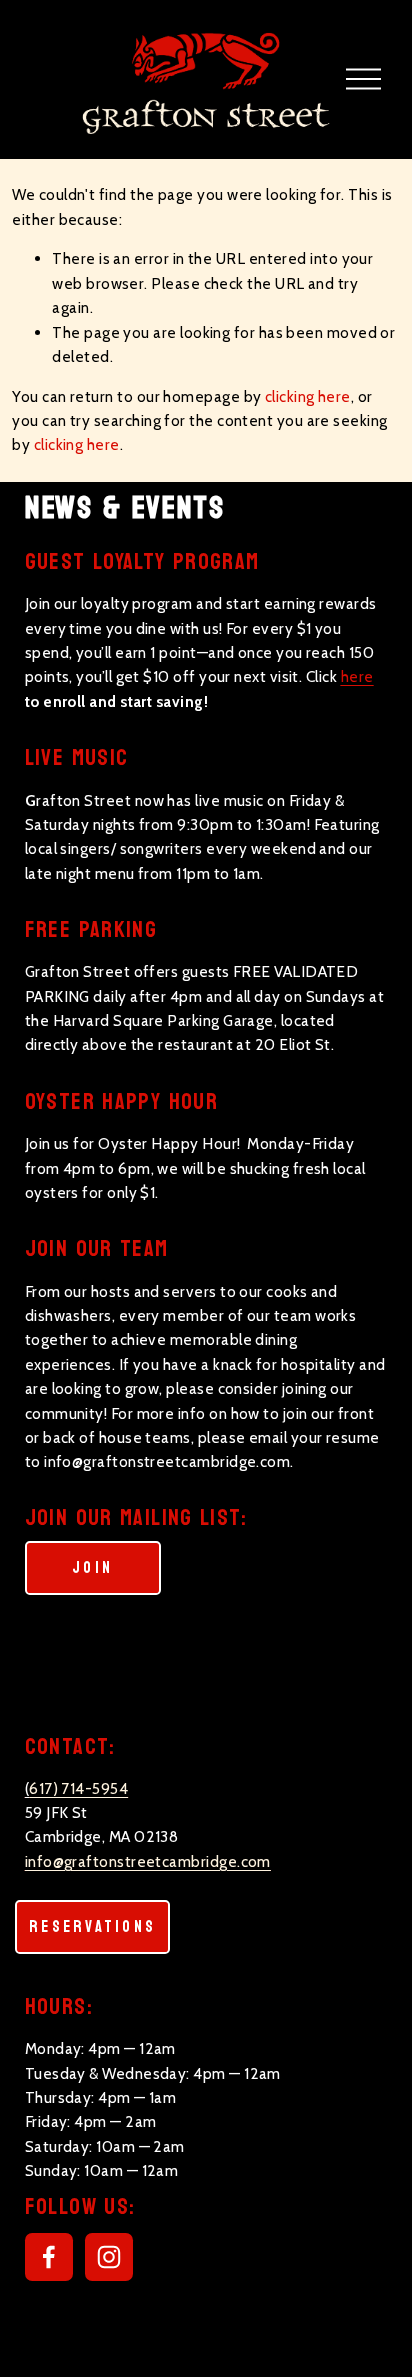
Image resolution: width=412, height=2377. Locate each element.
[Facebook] (49, 2257)
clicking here (308, 396)
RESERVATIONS (92, 1927)
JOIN (92, 1568)
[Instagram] (109, 2257)
